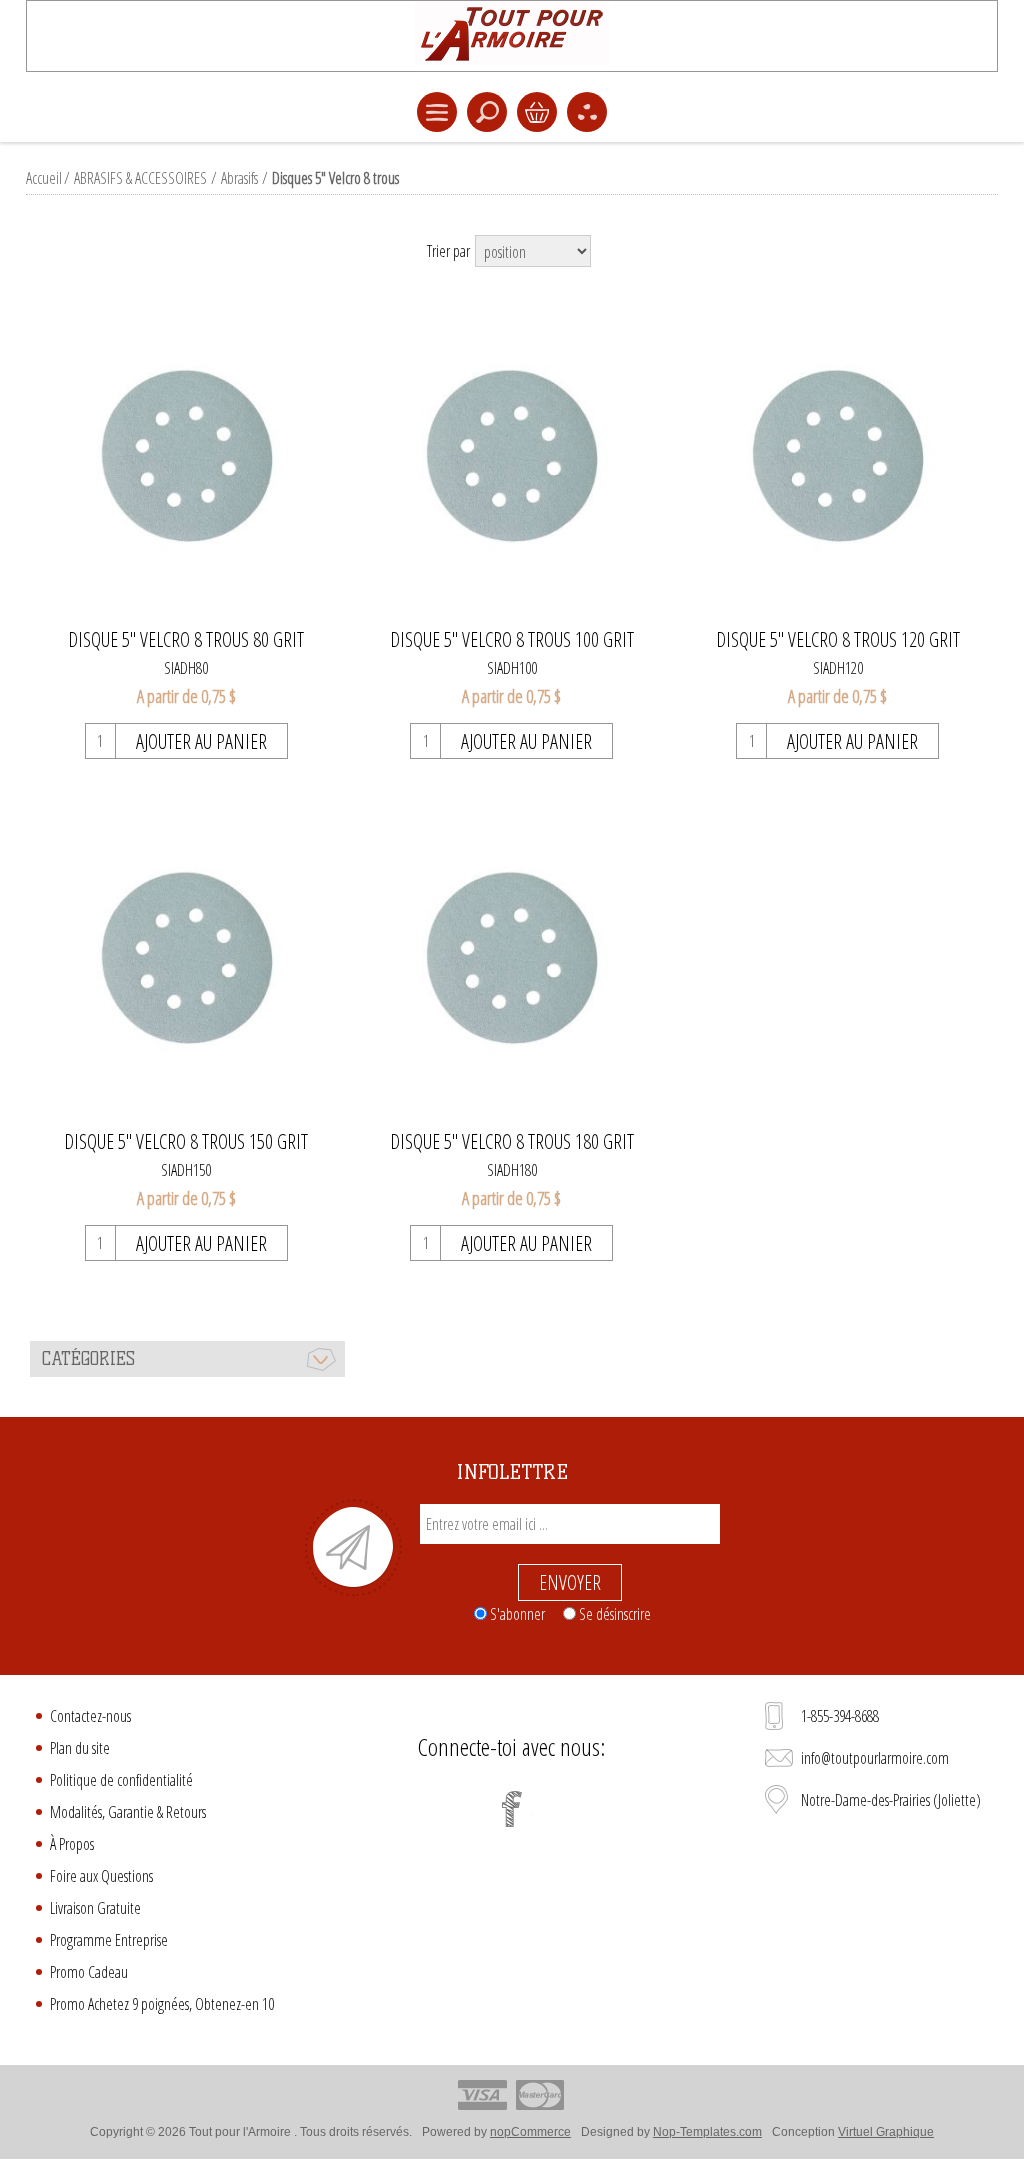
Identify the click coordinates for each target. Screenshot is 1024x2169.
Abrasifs (239, 178)
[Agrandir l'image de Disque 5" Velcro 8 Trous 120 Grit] (837, 457)
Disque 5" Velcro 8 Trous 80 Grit (186, 640)
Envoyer (570, 1582)
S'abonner (517, 1614)
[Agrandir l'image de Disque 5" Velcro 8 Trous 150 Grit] (186, 959)
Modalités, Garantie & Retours (128, 1812)
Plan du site (80, 1748)
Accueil (44, 178)
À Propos (72, 1844)
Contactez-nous (90, 1716)
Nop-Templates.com (707, 2132)
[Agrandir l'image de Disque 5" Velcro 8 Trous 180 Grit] (511, 959)
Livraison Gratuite (95, 1908)
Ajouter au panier (201, 741)
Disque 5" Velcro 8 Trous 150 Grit (186, 1142)
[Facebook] (512, 1809)
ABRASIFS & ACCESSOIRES (140, 178)
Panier (537, 112)
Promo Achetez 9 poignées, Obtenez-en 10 (162, 2004)
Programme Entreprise (109, 1940)
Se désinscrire (615, 1614)
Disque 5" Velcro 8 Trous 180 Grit (512, 1142)
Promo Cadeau (89, 1972)
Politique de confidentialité (121, 1780)
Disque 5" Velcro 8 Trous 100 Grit (512, 640)
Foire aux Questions (101, 1876)
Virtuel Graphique (886, 2132)
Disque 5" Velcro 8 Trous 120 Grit (838, 640)
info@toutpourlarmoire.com (875, 1758)
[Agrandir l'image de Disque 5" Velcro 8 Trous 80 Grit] (186, 457)
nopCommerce (530, 2132)
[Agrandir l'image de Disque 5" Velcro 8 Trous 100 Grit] (511, 457)
